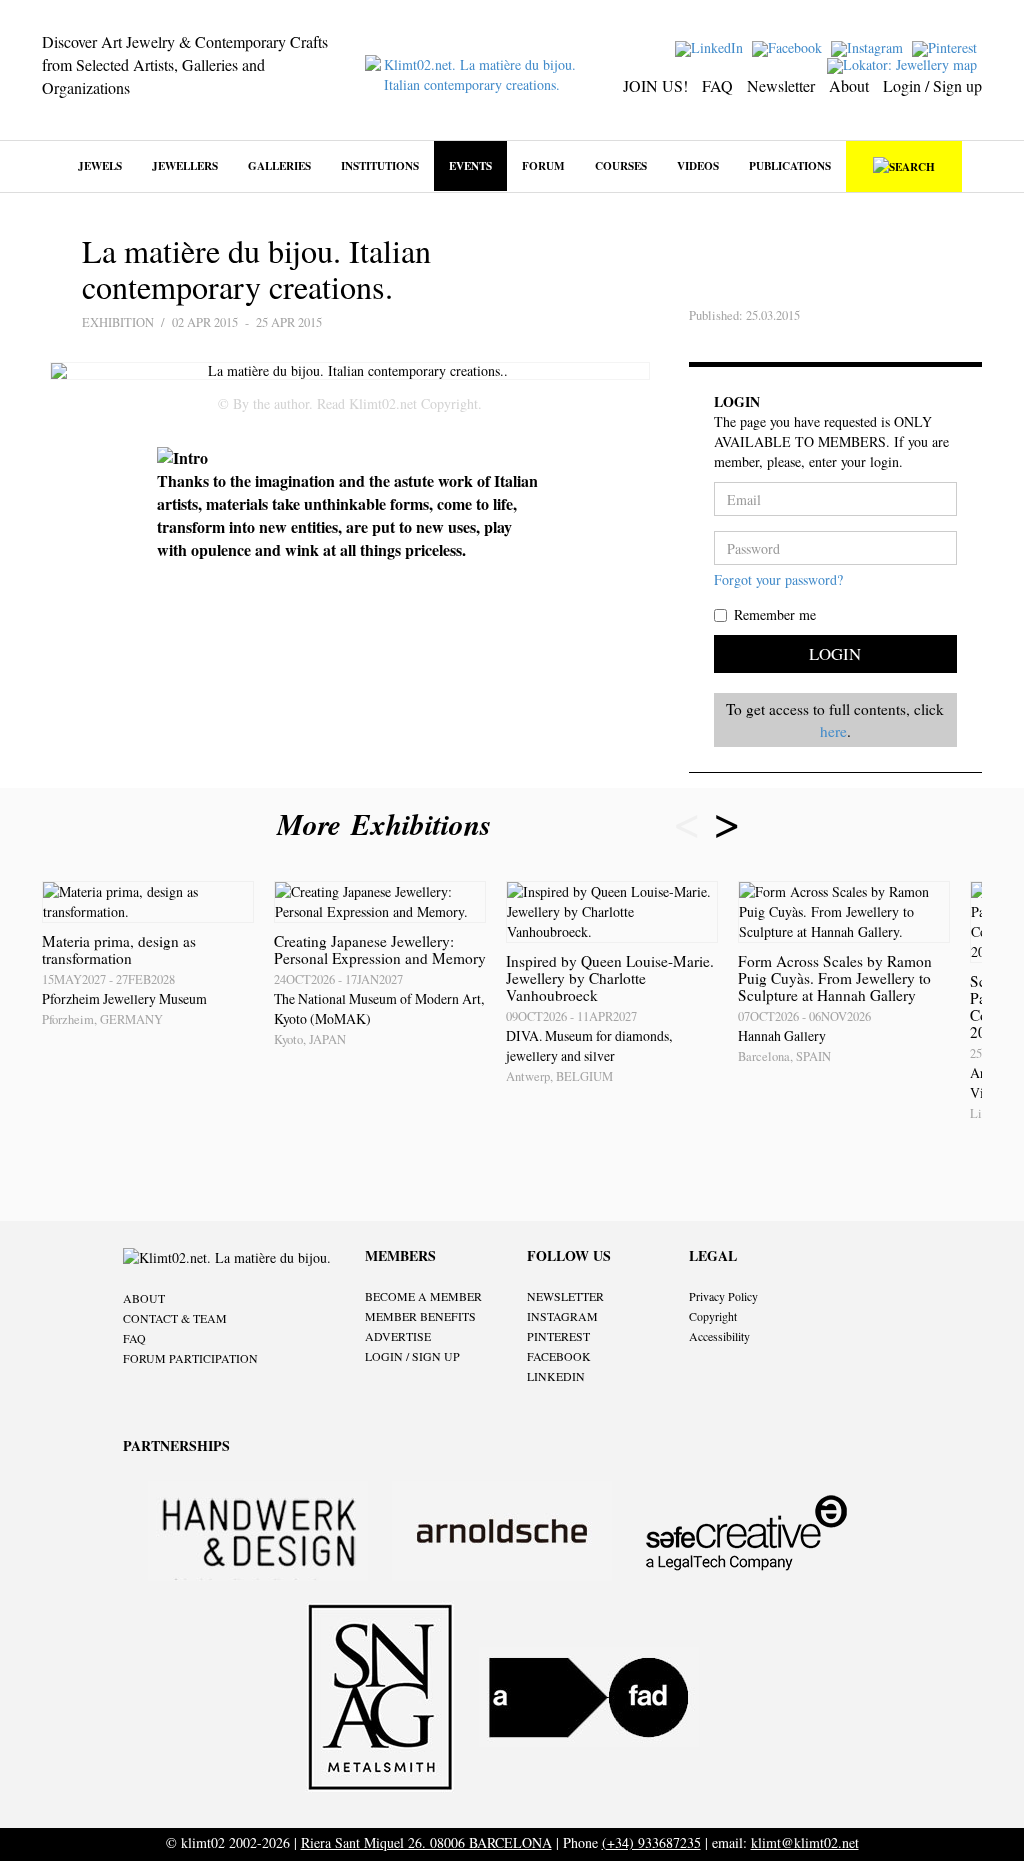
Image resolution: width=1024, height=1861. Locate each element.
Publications (790, 165)
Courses (621, 165)
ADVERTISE (398, 1336)
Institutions (380, 165)
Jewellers (185, 165)
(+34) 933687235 (651, 1842)
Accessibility (719, 1336)
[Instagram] (869, 46)
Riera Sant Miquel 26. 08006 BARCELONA (426, 1842)
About (849, 85)
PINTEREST (558, 1336)
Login (835, 653)
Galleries (279, 165)
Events (470, 165)
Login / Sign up (932, 85)
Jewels (100, 165)
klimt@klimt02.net (805, 1842)
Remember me (775, 614)
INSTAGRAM (562, 1316)
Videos (698, 165)
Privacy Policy (723, 1296)
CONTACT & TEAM (175, 1318)
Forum (543, 165)
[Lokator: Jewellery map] (904, 63)
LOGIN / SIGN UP (412, 1356)
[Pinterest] (947, 46)
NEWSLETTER (565, 1296)
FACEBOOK (559, 1356)
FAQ (717, 85)
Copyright (713, 1316)
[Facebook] (789, 46)
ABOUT (144, 1298)
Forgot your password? (778, 579)
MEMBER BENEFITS (420, 1316)
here (833, 731)
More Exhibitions (389, 824)
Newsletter (781, 85)
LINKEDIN (556, 1376)
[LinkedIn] (711, 46)
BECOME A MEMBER (423, 1296)
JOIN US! (655, 85)
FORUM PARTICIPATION (190, 1358)
